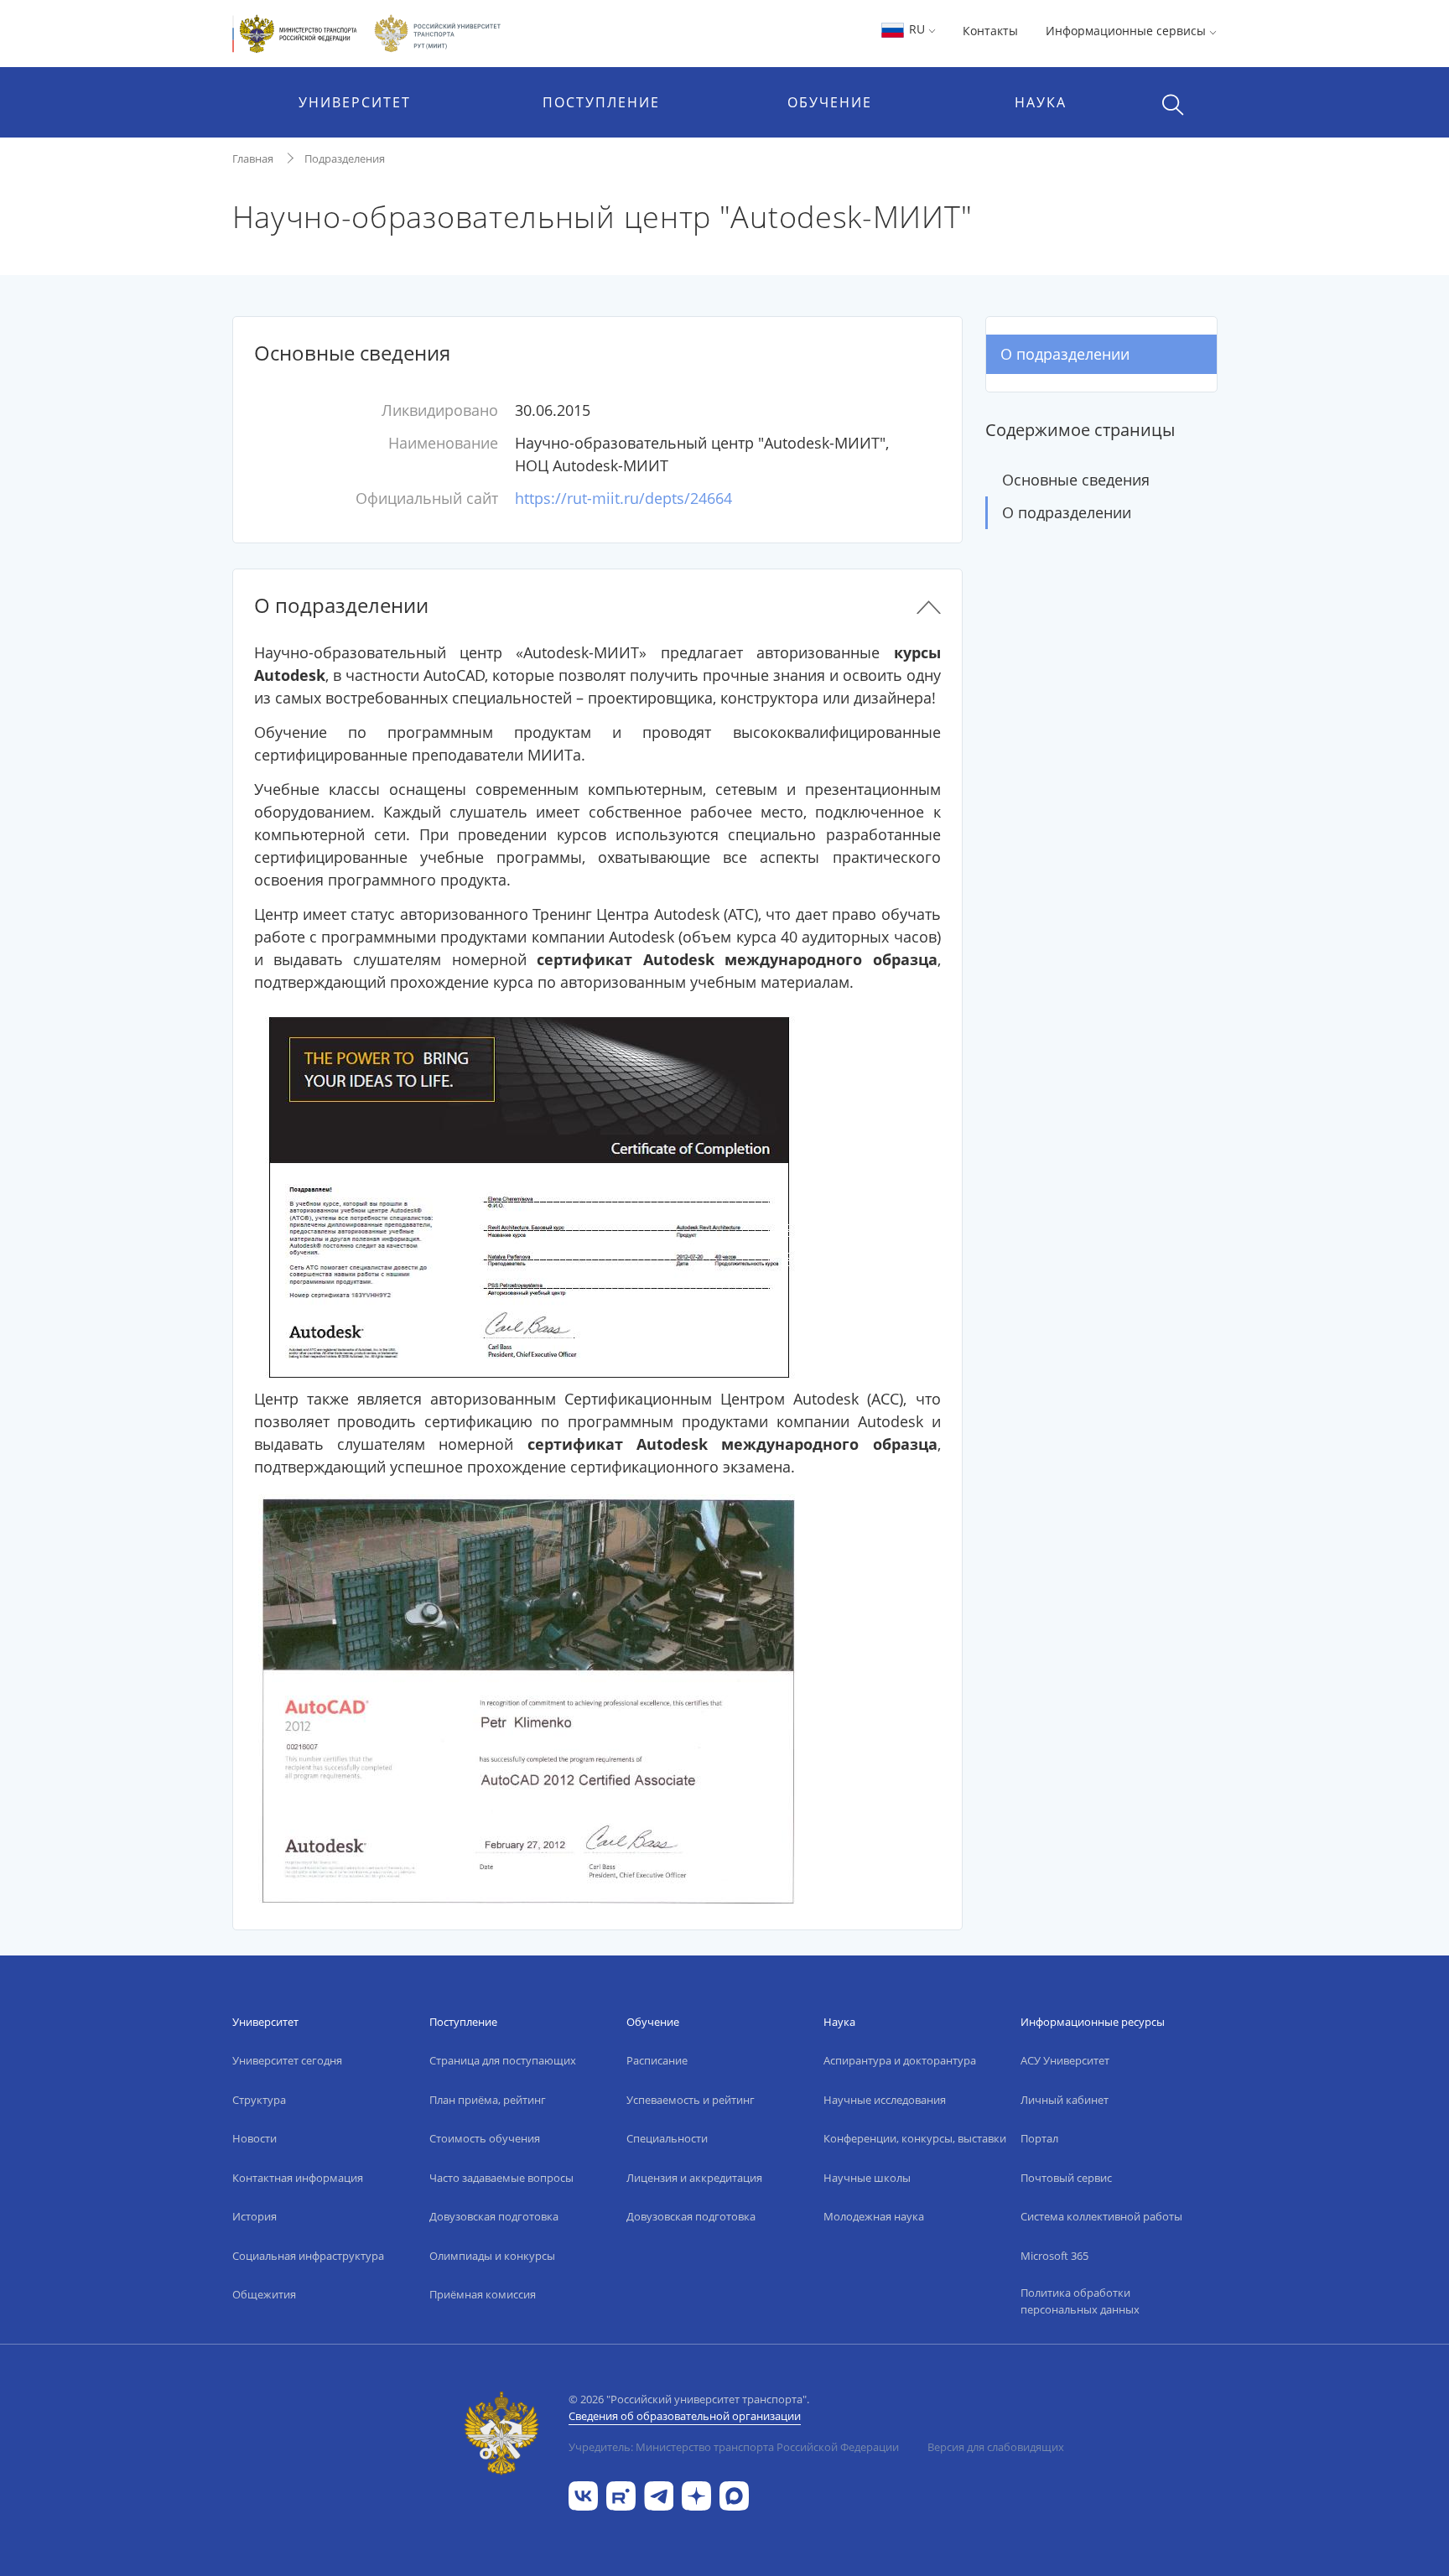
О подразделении (1065, 354)
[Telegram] (659, 2494)
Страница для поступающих (503, 2060)
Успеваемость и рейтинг (691, 2100)
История (254, 2216)
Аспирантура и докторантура (900, 2060)
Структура (259, 2100)
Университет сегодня (287, 2060)
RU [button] (917, 29)
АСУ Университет (1065, 2060)
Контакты (990, 31)
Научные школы (867, 2178)
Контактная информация (298, 2178)
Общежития (264, 2294)
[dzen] (696, 2494)
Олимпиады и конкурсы (492, 2256)
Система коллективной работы (1101, 2216)
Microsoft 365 (1054, 2256)
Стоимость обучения (485, 2138)
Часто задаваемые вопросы (501, 2178)
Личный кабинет (1065, 2100)
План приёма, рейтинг (488, 2100)
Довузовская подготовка (494, 2216)
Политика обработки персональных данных (1080, 2301)
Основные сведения (1076, 480)
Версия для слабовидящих (996, 2447)
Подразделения (345, 158)
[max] (734, 2494)
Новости (254, 2138)
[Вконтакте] (583, 2494)
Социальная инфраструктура (308, 2256)
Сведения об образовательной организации (685, 2416)
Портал (1039, 2138)
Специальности (667, 2138)
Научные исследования (885, 2100)
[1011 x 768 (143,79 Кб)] (528, 1697)
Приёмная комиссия (483, 2294)
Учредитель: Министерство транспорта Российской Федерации (734, 2447)
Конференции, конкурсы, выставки (915, 2138)
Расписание (657, 2060)
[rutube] (621, 2494)
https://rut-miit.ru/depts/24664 (623, 498)
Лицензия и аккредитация (694, 2178)
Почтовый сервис (1066, 2178)
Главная (253, 158)
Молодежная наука (874, 2216)
